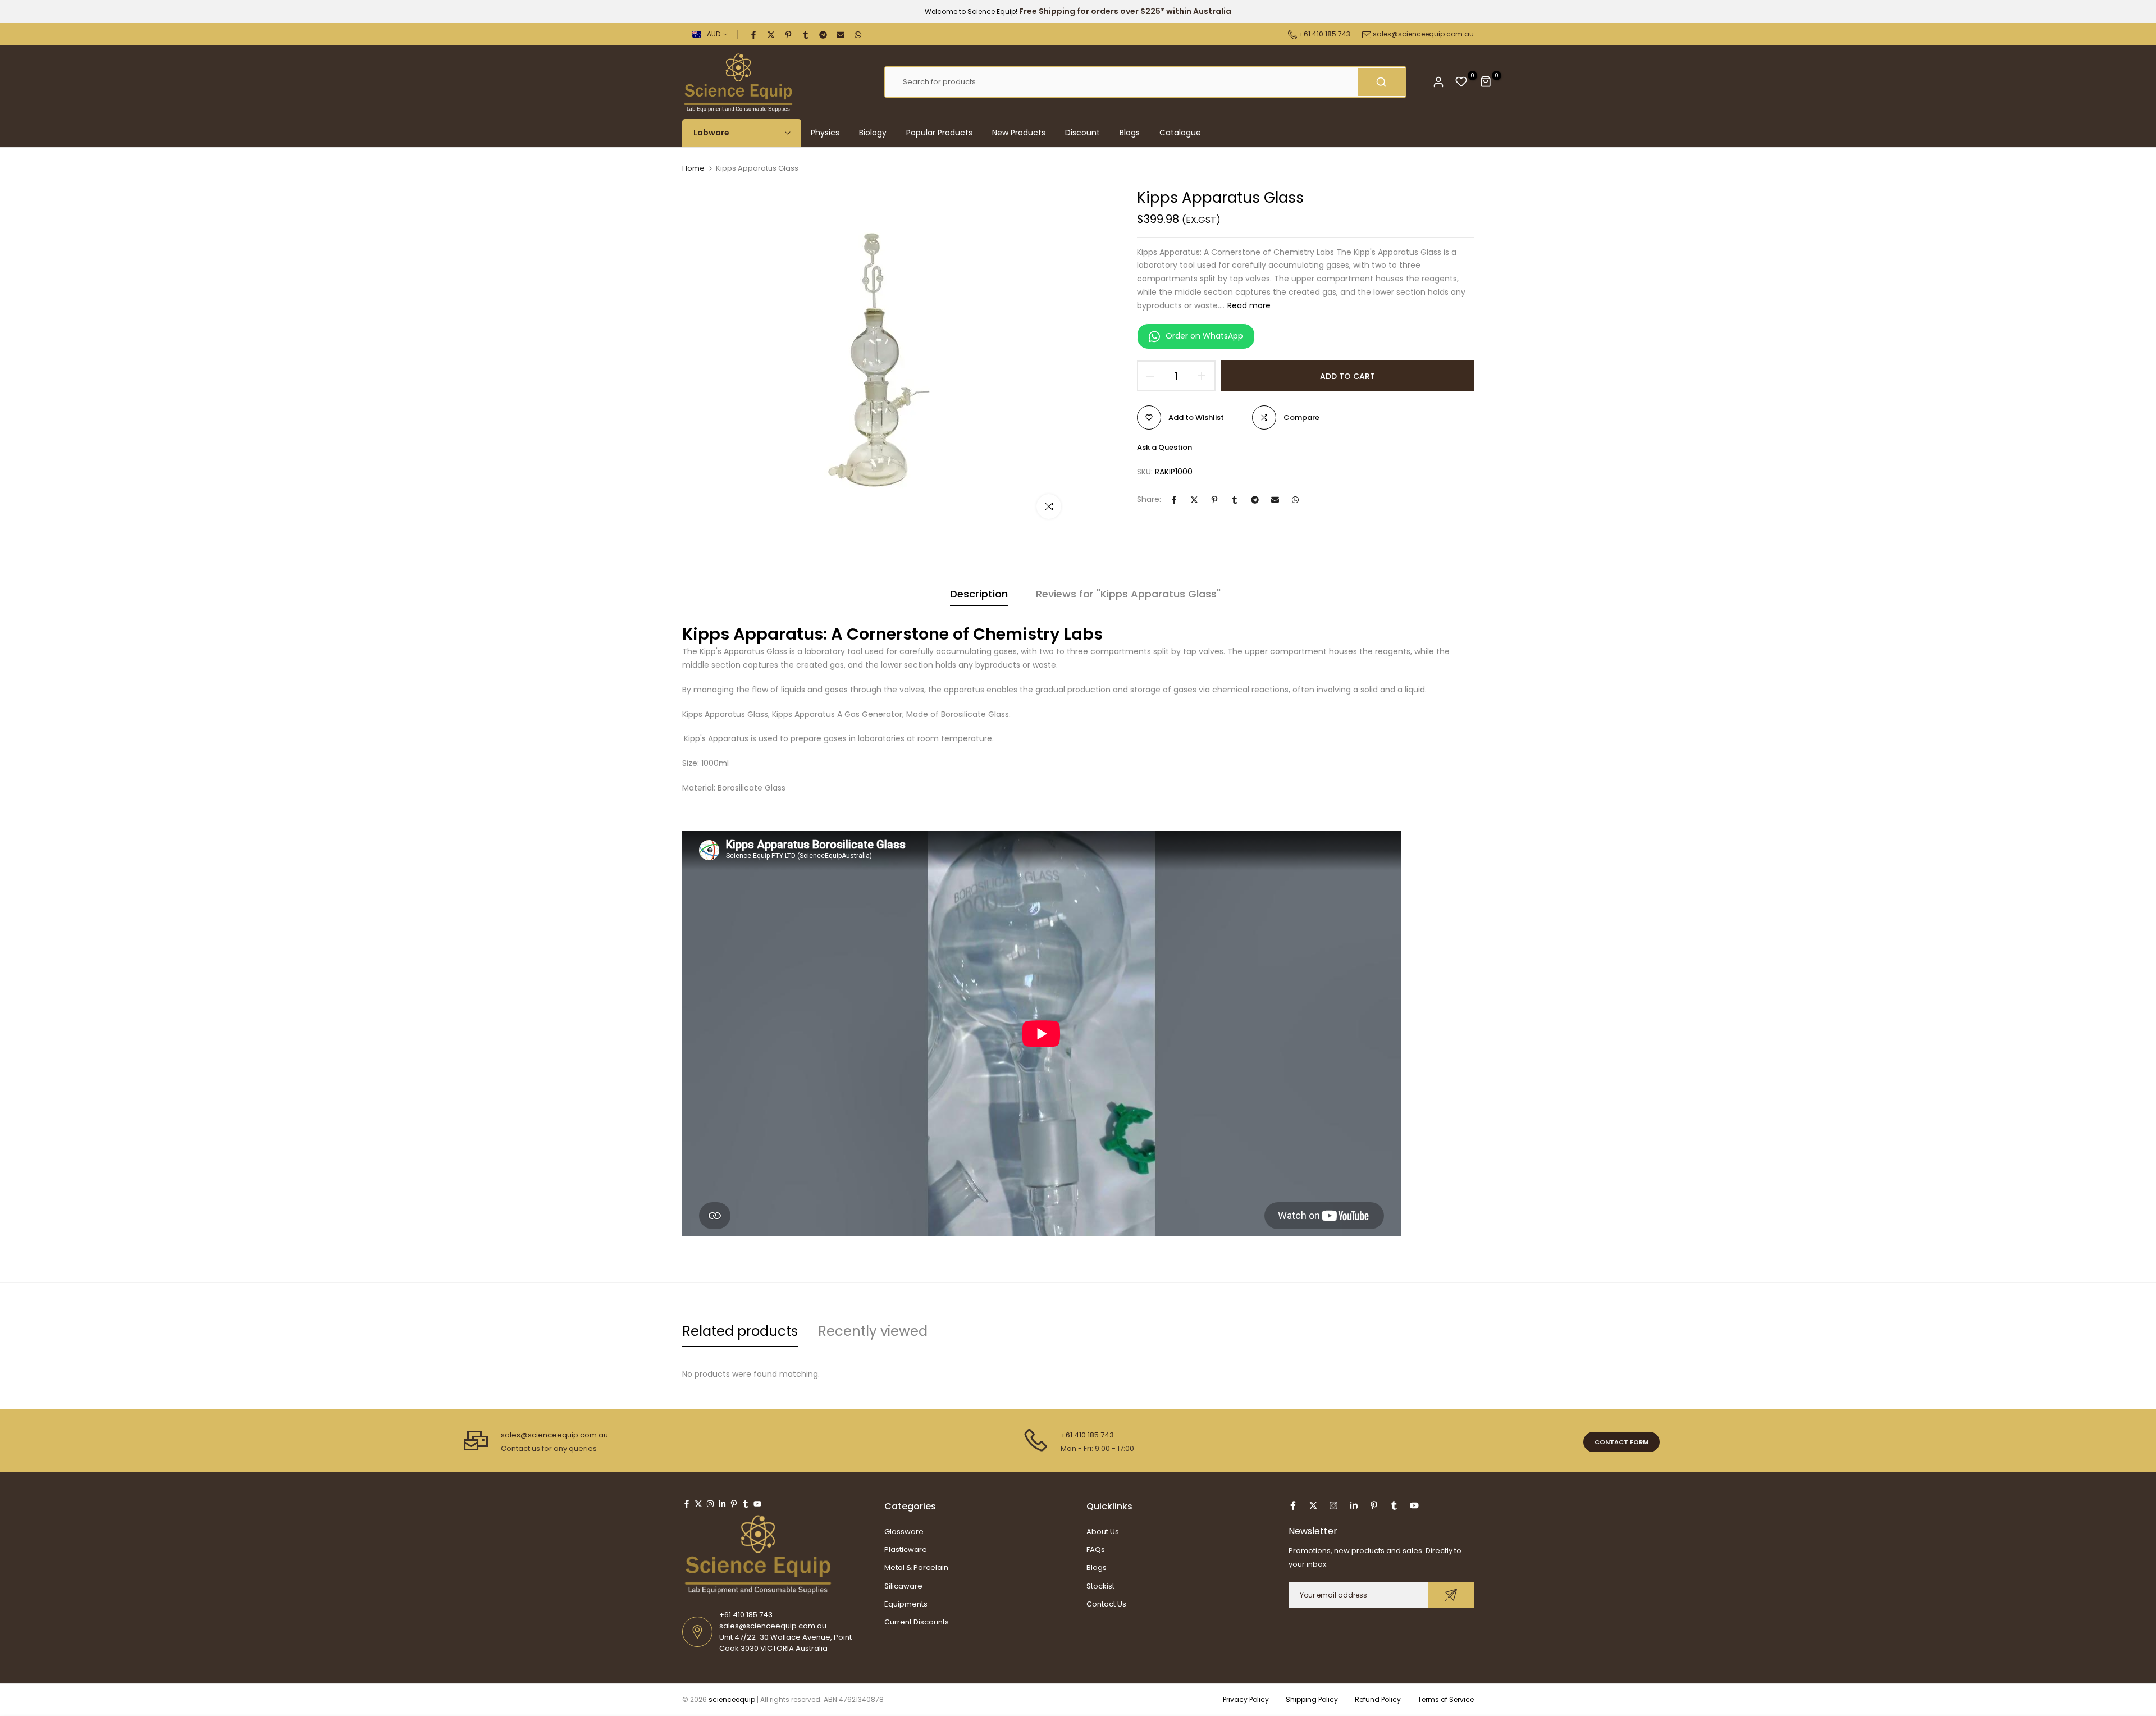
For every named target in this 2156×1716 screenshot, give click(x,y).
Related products (740, 1331)
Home (693, 168)
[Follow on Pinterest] (734, 1504)
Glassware (904, 1532)
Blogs (1130, 133)
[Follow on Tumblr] (746, 1504)
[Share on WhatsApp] (858, 34)
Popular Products (939, 133)
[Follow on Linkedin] (722, 1504)
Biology (873, 133)
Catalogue (1180, 133)
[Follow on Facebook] (687, 1504)
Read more (1249, 305)
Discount (1082, 133)
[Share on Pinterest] (789, 34)
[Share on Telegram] (824, 34)
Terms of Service (1446, 1699)
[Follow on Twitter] (698, 1504)
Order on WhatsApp (1204, 336)
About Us (1103, 1532)
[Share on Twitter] (771, 34)
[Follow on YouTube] (757, 1504)
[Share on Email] (841, 34)
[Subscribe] (1451, 1595)
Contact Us (1106, 1604)
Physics (825, 133)
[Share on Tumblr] (806, 34)
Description (979, 594)
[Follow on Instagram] (710, 1504)
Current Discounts (917, 1622)
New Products (1019, 133)
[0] (1461, 82)
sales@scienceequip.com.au (1423, 34)
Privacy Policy (1246, 1699)
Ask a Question (1164, 447)
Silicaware (903, 1586)
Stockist (1100, 1586)
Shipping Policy (1312, 1699)
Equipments (906, 1604)
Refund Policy (1378, 1699)
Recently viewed (873, 1331)
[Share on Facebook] (754, 34)
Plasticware (906, 1550)
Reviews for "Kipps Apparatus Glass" (1128, 594)
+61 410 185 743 (1324, 34)
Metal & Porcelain (916, 1567)
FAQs (1096, 1550)
